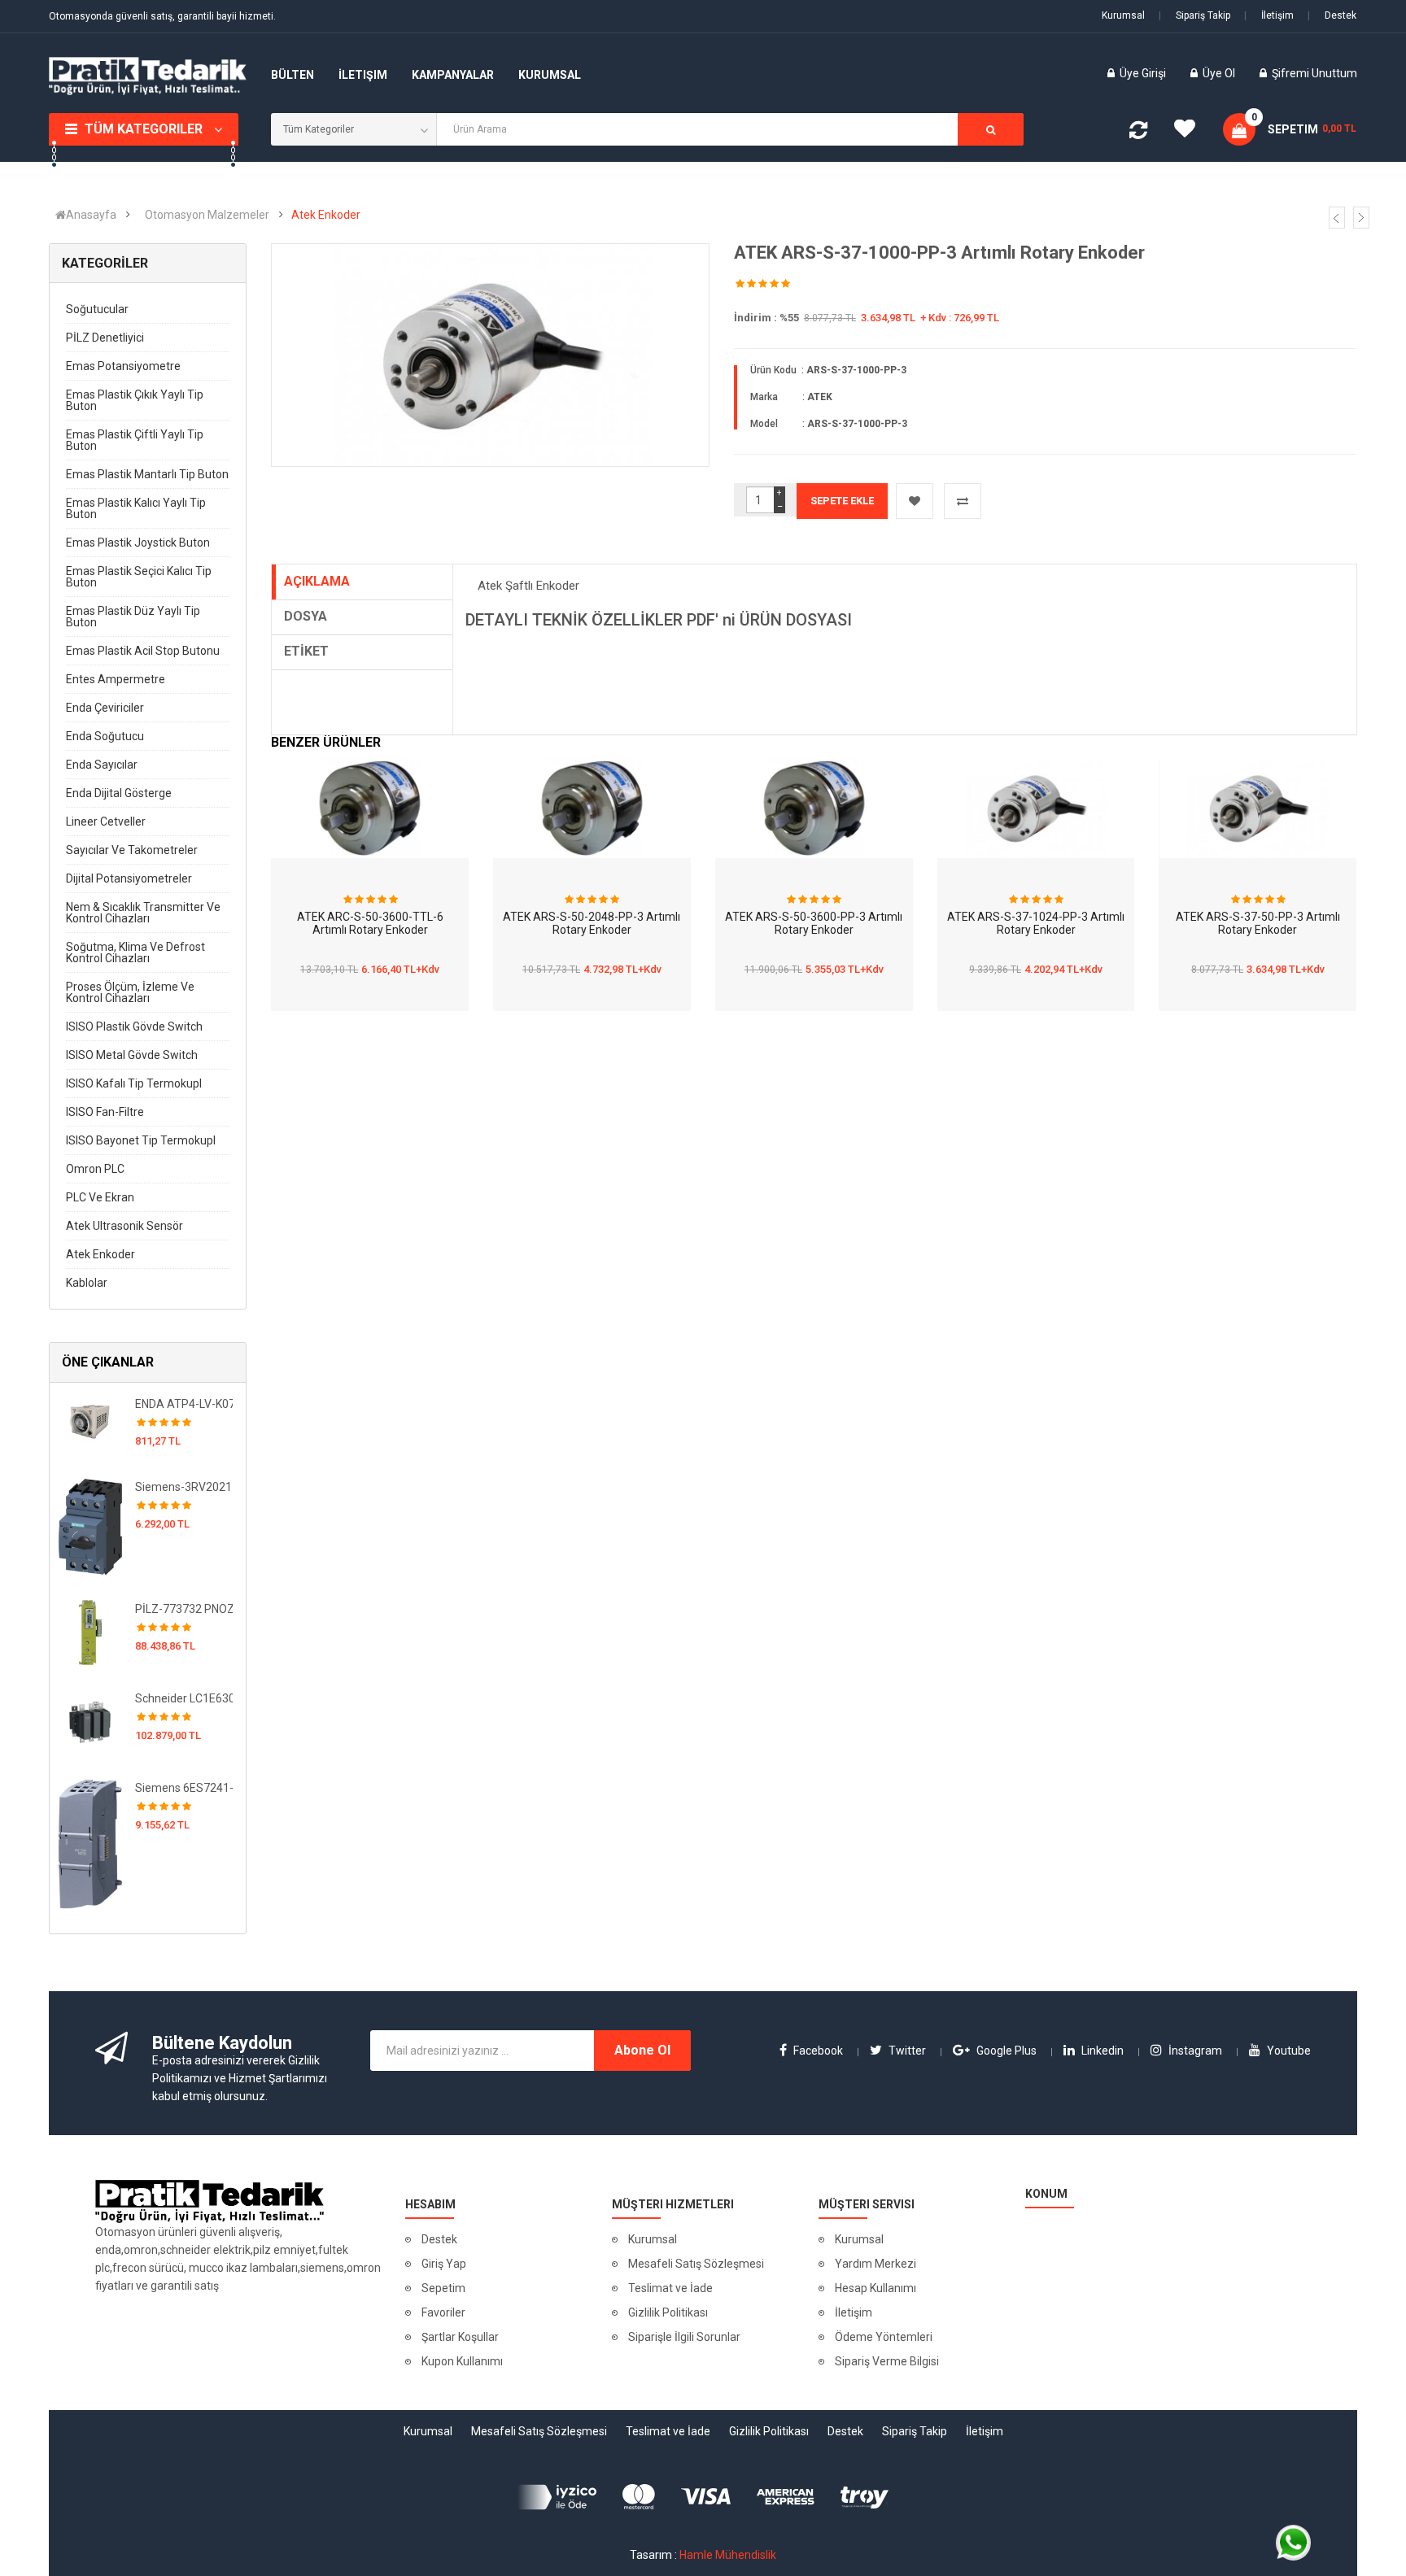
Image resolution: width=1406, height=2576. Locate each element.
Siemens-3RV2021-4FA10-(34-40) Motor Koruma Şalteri (184, 1487)
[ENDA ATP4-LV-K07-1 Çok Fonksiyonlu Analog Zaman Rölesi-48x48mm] (90, 1419)
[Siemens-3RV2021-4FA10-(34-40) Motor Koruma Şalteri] (90, 1526)
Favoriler (443, 2312)
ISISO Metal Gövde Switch (132, 1055)
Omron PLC (95, 1169)
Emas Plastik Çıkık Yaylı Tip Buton (135, 400)
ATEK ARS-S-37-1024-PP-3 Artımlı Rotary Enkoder (1036, 924)
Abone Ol (642, 2050)
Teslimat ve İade (670, 2288)
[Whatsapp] (1293, 2542)
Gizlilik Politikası (668, 2312)
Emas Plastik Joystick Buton (138, 543)
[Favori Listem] (1190, 133)
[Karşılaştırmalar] (1138, 133)
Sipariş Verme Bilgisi (887, 2361)
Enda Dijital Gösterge (119, 793)
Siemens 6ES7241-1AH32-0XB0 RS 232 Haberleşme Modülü (184, 1788)
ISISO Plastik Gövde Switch (134, 1026)
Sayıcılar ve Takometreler (132, 850)
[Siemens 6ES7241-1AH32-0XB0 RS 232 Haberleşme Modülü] (90, 1843)
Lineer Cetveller (106, 822)
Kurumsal (1123, 15)
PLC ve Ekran (100, 1197)
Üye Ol (1219, 73)
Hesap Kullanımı (875, 2288)
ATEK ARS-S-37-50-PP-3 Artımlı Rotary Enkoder (1258, 924)
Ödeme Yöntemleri (884, 2337)
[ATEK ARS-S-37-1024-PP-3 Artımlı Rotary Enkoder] (1036, 808)
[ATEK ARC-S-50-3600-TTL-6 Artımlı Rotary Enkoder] (370, 808)
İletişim (1269, 15)
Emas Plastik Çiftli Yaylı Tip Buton (135, 440)
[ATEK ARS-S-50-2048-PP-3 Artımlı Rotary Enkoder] (592, 808)
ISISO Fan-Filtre (105, 1112)
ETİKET (306, 651)
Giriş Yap (444, 2264)
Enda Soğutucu (105, 736)
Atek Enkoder (326, 215)
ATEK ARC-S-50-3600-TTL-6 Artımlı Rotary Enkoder (370, 924)
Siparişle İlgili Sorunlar (684, 2337)
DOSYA (306, 616)
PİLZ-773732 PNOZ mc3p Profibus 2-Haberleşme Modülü (184, 1609)
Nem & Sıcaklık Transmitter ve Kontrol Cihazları (143, 913)
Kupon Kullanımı (462, 2361)
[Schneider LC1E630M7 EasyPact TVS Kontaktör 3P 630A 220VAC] (90, 1721)
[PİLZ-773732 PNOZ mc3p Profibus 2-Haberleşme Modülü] (90, 1632)
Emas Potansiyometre (123, 366)
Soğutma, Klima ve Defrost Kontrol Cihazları (135, 952)
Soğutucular (97, 309)
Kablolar (87, 1283)
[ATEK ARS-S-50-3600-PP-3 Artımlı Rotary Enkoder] (814, 808)
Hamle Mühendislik (728, 2555)
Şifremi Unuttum (1314, 73)
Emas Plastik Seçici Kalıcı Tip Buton (139, 577)
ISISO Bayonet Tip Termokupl (141, 1140)
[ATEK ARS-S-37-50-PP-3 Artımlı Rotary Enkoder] (1258, 808)
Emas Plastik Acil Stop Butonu (143, 651)
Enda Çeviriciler (105, 708)
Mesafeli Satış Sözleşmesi (696, 2264)
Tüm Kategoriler (144, 129)
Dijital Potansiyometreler (129, 878)
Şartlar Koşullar (460, 2337)
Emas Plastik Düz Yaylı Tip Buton (133, 617)
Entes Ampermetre (116, 679)
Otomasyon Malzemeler (207, 215)
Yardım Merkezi (875, 2264)
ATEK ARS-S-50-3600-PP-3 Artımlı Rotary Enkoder (814, 924)
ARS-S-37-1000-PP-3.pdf (572, 638)
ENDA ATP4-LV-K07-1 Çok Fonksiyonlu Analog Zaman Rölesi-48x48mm (184, 1404)
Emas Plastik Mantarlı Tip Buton (147, 474)
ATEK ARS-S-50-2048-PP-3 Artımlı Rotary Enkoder (592, 924)
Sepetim (443, 2288)
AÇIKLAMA (317, 581)
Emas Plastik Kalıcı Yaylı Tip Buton (136, 508)
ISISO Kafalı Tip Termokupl (134, 1083)
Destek (1332, 15)
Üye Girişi (1144, 73)
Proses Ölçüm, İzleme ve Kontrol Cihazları (130, 992)
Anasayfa (91, 215)
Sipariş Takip (1194, 15)
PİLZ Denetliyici (105, 338)
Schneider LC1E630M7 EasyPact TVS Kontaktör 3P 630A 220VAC (184, 1698)
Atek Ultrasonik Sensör (124, 1226)
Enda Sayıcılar (102, 765)
